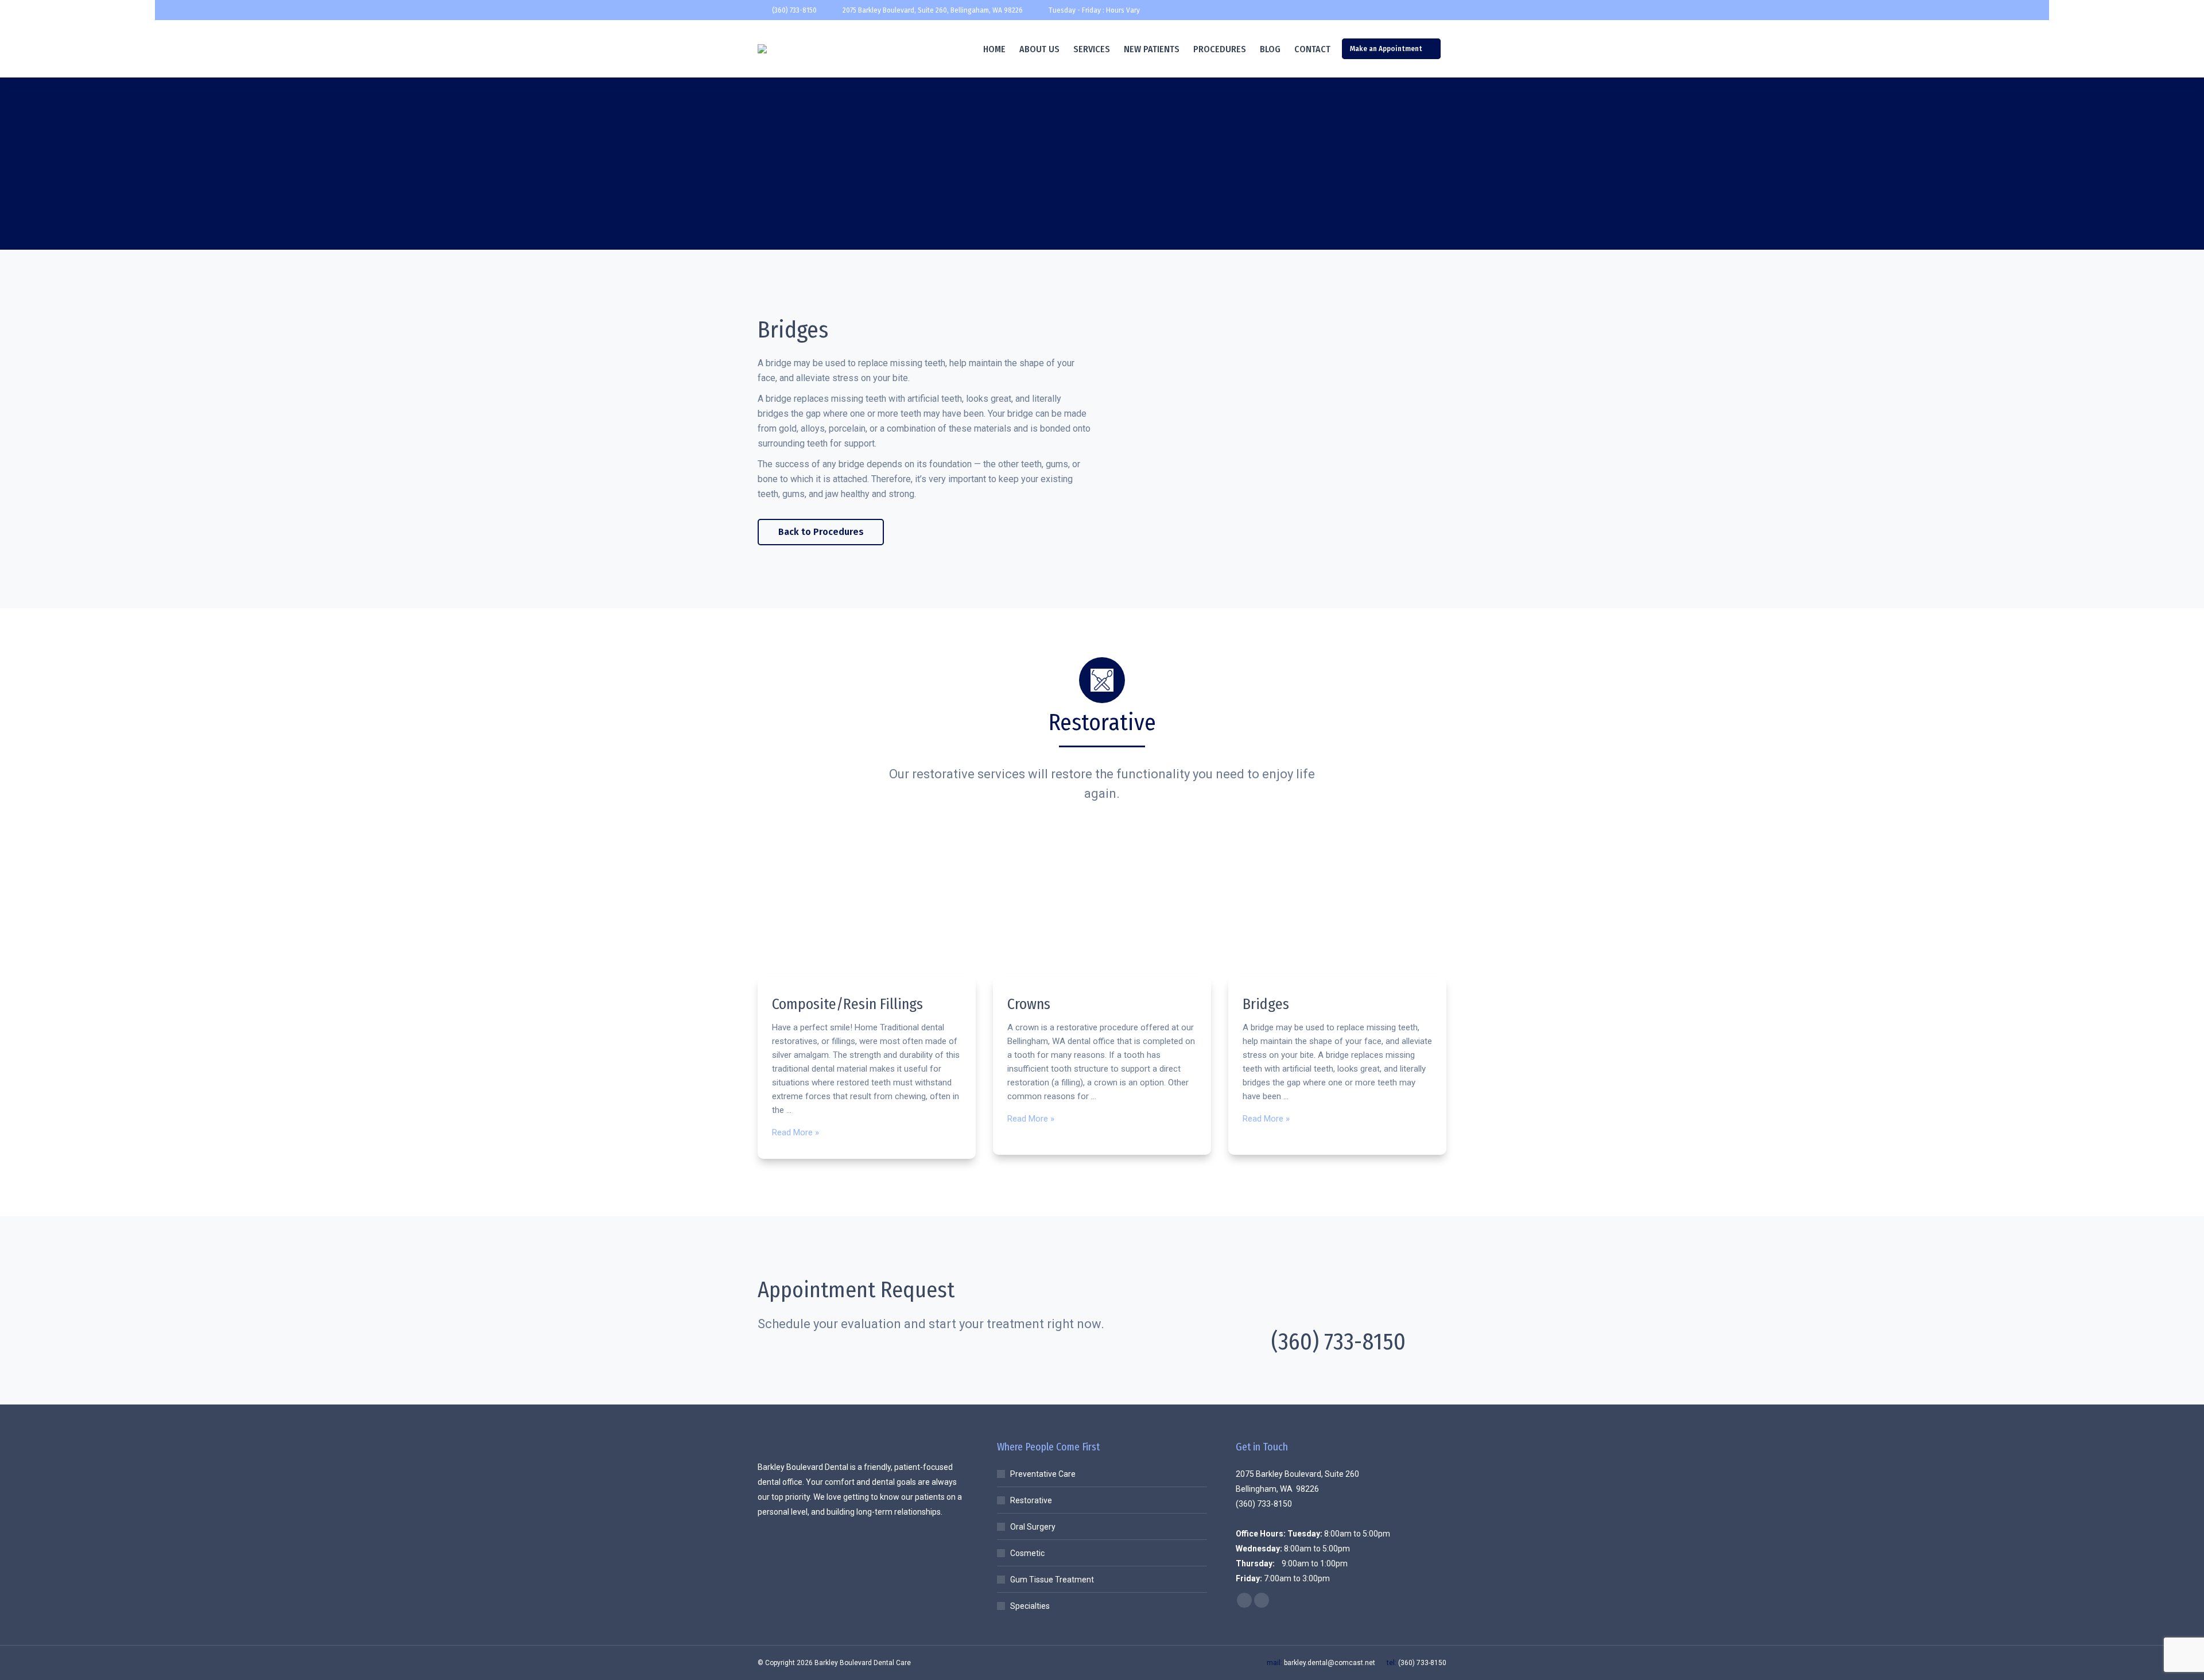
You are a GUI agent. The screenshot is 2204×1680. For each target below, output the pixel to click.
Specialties (1030, 1606)
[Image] (867, 912)
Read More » (796, 1132)
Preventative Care (1043, 1474)
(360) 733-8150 (794, 10)
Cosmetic (1027, 1553)
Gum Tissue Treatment (1052, 1580)
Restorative (1031, 1500)
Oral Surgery (1033, 1527)
